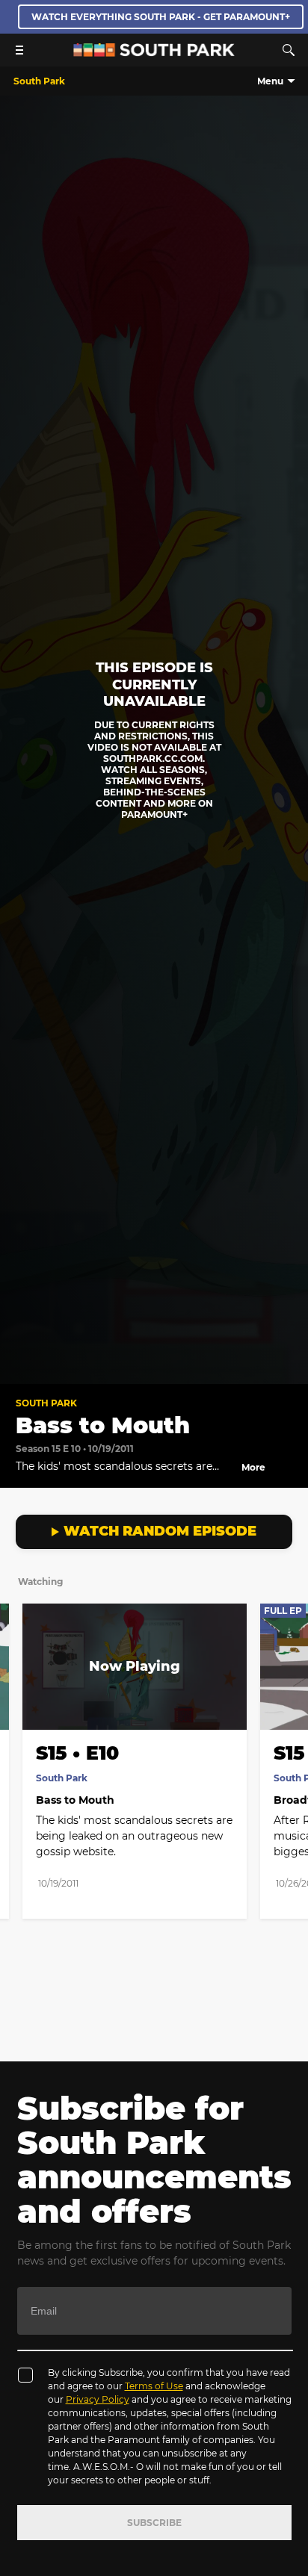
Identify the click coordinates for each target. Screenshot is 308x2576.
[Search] (289, 50)
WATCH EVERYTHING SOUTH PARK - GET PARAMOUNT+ (161, 17)
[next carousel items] (289, 1698)
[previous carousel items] (19, 1698)
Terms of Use (154, 2386)
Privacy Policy (98, 2399)
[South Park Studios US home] (154, 53)
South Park (46, 1403)
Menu (270, 81)
